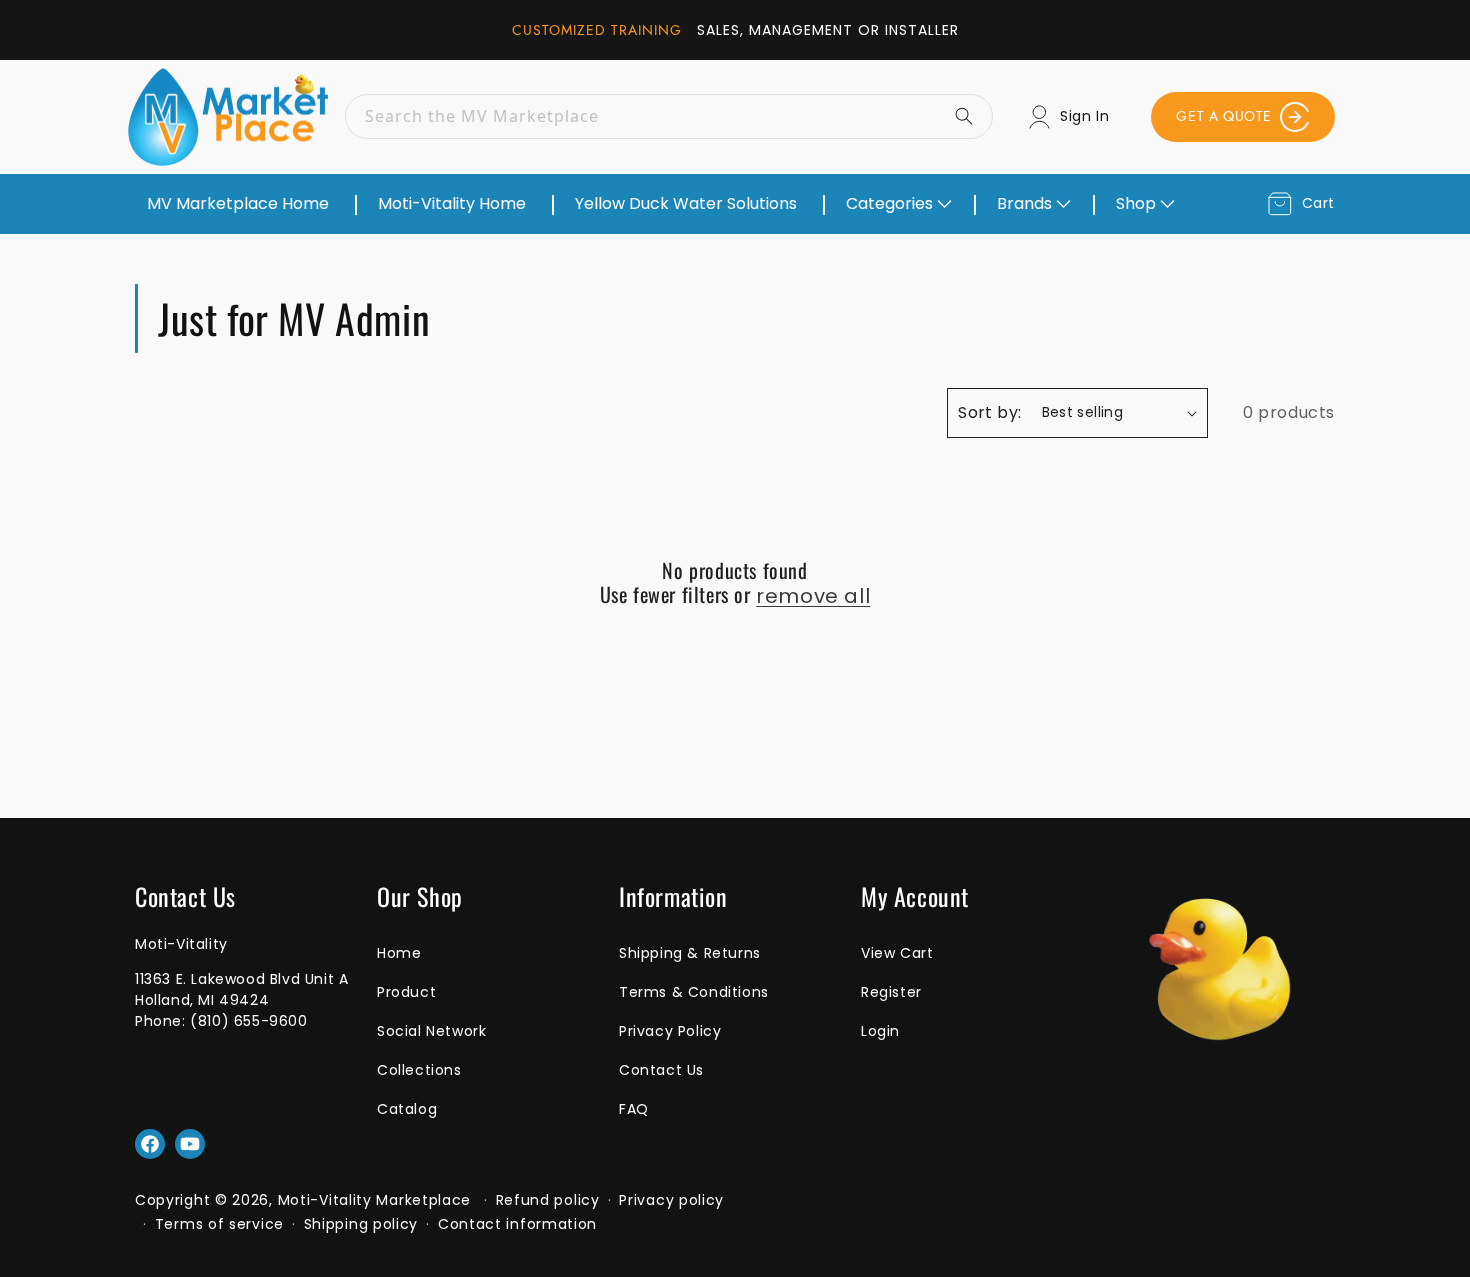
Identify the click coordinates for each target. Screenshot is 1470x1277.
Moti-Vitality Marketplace (375, 1200)
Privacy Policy (670, 1031)
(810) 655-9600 (248, 1021)
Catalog (407, 1109)
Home (399, 953)
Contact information (517, 1224)
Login (880, 1031)
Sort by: (989, 412)
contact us (661, 1070)
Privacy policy (671, 1200)
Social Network (431, 1031)
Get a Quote (1224, 116)
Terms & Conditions (694, 992)
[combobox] (669, 116)
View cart (897, 953)
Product (406, 992)
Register (891, 992)
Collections (419, 1070)
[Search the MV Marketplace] (971, 116)
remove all (813, 596)
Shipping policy (361, 1224)
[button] (897, 204)
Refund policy (548, 1200)
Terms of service (219, 1224)
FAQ (634, 1109)
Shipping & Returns (690, 953)
